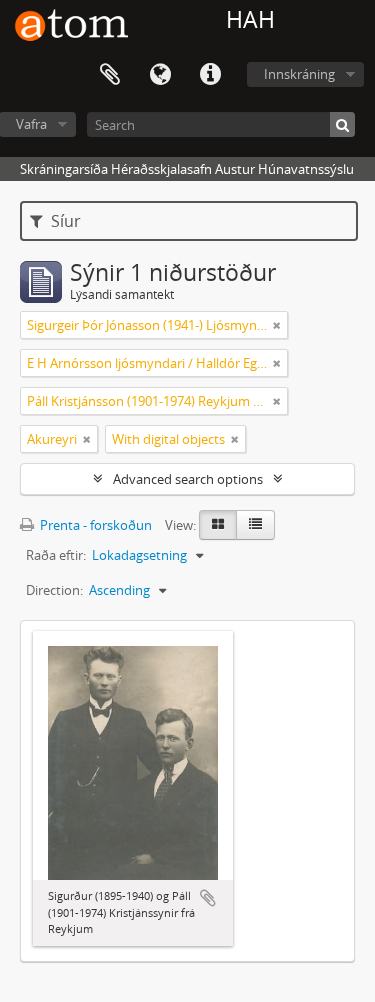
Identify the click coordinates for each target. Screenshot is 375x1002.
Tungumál (160, 75)
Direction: (54, 590)
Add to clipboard (208, 898)
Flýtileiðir (210, 75)
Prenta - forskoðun (94, 525)
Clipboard (110, 75)
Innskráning (299, 74)
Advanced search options (188, 479)
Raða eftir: (56, 555)
